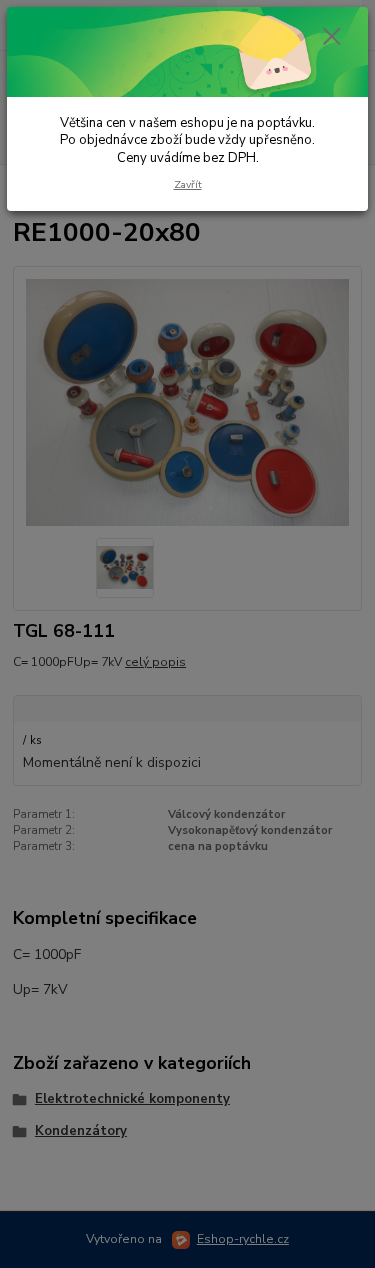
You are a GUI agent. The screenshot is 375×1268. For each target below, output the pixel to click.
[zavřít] (332, 38)
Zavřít (188, 184)
